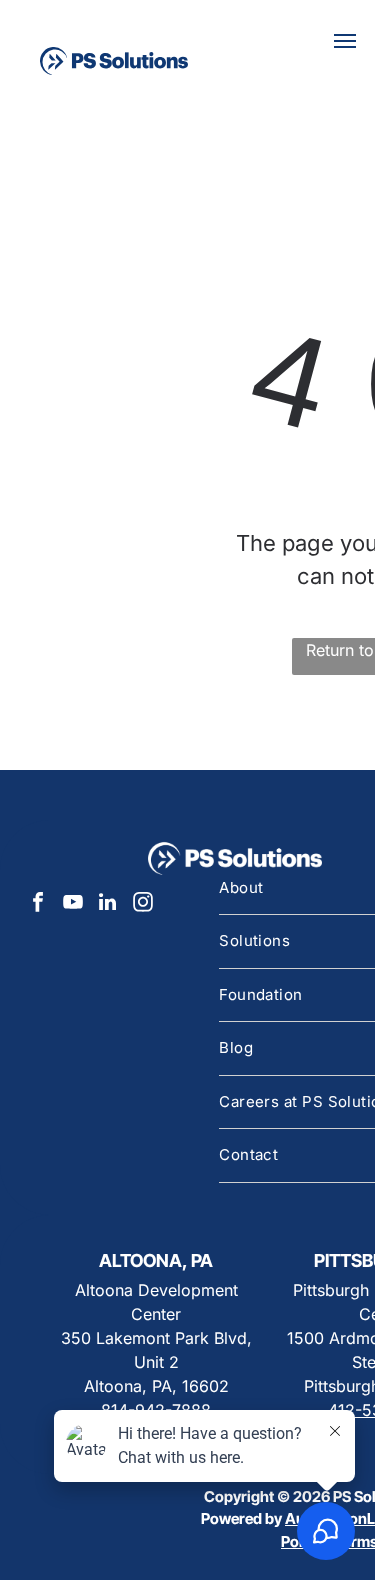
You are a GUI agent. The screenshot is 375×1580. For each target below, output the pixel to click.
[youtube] (73, 904)
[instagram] (143, 904)
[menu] (345, 41)
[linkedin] (108, 904)
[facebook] (38, 904)
